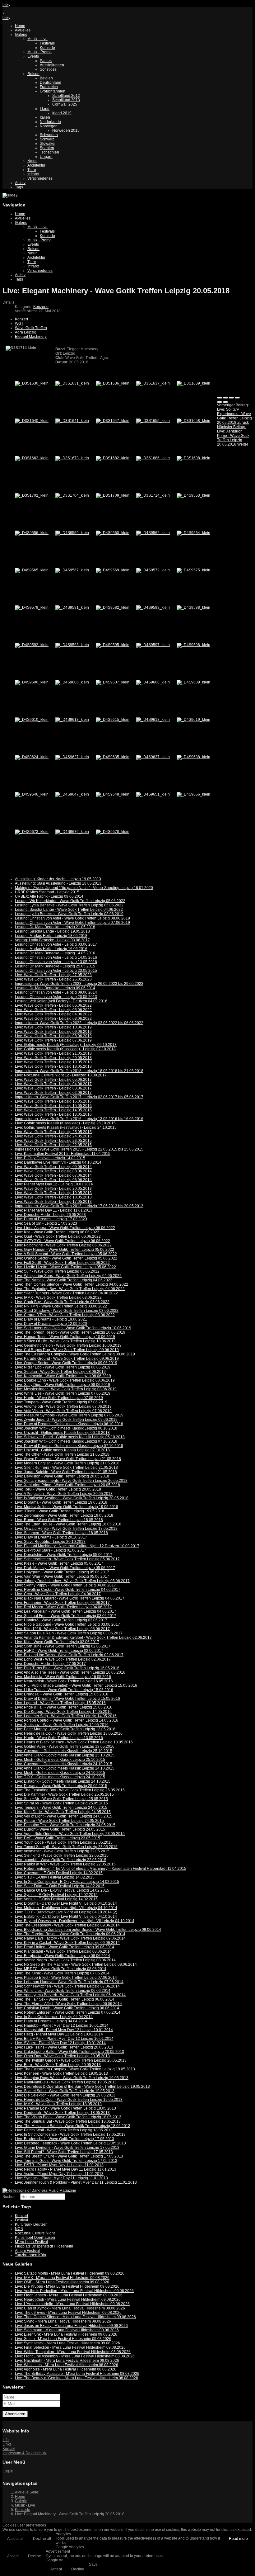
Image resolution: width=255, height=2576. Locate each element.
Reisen (33, 74)
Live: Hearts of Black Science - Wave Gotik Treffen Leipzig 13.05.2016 (74, 1742)
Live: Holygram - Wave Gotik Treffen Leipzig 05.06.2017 (62, 1572)
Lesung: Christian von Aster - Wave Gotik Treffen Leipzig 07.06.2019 (72, 923)
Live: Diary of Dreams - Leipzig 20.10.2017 (51, 1537)
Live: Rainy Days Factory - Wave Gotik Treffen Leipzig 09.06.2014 (70, 1938)
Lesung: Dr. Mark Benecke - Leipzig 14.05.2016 (55, 953)
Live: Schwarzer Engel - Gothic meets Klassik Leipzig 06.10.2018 (70, 1437)
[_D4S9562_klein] (153, 533)
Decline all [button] (42, 2539)
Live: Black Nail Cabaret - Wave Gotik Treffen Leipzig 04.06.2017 (70, 1598)
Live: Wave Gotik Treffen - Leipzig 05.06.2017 (53, 1080)
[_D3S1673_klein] (72, 458)
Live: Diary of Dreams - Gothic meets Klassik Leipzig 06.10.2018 (69, 1424)
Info (6, 2440)
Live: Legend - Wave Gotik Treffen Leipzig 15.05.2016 (60, 1703)
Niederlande (50, 122)
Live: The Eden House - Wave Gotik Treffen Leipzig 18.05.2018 (68, 1524)
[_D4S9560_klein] (113, 533)
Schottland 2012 (66, 96)
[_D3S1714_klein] (153, 495)
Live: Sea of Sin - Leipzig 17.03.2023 (46, 1223)
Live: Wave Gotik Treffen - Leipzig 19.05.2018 (53, 1062)
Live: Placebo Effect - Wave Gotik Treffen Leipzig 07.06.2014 (66, 1978)
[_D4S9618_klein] (153, 720)
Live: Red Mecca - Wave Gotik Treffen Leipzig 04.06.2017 (63, 1607)
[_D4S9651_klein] (153, 794)
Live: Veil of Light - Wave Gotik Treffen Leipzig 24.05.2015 (64, 1816)
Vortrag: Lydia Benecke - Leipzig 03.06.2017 (52, 940)
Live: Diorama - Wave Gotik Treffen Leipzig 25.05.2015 (61, 1786)
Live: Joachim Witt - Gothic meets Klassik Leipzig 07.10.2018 (66, 1441)
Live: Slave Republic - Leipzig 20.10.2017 (50, 1542)
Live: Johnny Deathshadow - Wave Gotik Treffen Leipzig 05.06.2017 (72, 1581)
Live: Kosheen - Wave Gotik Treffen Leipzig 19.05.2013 (61, 2073)
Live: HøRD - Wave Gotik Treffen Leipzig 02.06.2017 (59, 1651)
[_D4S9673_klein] (32, 832)
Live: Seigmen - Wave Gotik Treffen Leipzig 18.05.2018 (61, 1533)
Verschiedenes (40, 178)
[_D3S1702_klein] (32, 495)
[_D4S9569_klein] (113, 570)
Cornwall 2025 (65, 104)
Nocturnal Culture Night (35, 2233)
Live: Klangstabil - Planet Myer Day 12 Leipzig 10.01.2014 (64, 2030)
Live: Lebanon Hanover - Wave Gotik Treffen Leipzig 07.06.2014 (69, 1982)
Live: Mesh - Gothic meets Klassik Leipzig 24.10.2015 (60, 1773)
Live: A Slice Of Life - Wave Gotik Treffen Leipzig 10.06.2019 (65, 1341)
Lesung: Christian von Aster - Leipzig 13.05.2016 (56, 962)
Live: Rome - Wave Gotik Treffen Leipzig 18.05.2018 (59, 1520)
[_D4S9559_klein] (72, 533)
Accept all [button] (15, 2539)
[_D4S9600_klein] (32, 682)
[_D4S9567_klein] (72, 570)
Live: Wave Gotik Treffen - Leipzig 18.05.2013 (53, 1197)
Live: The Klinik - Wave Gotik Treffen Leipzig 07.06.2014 (62, 1973)
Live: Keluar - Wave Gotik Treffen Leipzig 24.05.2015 (59, 1821)
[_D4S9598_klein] (193, 645)
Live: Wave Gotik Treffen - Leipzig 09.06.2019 (53, 1032)
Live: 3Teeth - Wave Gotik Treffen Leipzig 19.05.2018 (60, 1511)
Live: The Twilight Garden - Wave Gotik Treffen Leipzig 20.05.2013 (71, 2060)
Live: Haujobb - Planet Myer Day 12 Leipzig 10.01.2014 (62, 2025)
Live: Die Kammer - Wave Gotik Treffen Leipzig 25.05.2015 (64, 1794)
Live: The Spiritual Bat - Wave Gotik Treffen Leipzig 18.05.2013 (68, 2121)
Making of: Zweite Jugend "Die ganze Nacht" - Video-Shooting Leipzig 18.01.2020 (84, 888)
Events (33, 56)
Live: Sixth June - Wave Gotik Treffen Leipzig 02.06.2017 (63, 1646)
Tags (19, 187)
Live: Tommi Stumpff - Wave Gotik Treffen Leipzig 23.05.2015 (66, 1847)
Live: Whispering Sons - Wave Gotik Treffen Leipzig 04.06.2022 (68, 1276)
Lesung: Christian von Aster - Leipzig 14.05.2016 (56, 957)
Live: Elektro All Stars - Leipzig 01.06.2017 (51, 1550)
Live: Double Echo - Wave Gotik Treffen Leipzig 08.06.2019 (65, 1380)
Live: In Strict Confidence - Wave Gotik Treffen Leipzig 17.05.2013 (70, 2134)
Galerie (21, 35)
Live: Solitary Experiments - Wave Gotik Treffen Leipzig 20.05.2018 (71, 1481)
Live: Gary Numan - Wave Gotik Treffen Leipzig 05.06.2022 (65, 1250)
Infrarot (33, 174)
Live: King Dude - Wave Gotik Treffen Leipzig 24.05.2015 (63, 1812)
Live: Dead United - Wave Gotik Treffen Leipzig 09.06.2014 (65, 1947)
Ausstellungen (52, 65)
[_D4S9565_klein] (32, 570)
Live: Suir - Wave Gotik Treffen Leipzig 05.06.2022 (57, 1271)
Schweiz (47, 139)
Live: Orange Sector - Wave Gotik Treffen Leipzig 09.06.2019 (66, 1363)
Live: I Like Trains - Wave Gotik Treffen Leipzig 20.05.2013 (64, 2047)
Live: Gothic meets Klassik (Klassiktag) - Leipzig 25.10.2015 (65, 1123)
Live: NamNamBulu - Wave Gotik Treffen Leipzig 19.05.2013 (66, 2082)
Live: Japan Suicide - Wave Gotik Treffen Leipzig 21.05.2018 (66, 1472)
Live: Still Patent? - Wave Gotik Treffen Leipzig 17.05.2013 (64, 2152)
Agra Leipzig (26, 332)
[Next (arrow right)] (225, 402)
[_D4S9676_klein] (72, 832)
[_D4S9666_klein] (193, 794)
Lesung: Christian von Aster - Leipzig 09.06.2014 (56, 992)
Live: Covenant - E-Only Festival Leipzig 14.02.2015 (59, 1873)
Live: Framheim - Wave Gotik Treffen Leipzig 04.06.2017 (62, 1603)
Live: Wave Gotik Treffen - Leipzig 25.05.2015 (53, 1132)
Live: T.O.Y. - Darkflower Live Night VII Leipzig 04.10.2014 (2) (66, 1912)
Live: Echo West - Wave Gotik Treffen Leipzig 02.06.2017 (63, 1659)
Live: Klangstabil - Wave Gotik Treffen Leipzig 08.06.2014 (63, 1951)
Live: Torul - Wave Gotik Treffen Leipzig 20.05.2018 (58, 1489)
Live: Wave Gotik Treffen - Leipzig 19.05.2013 (53, 1193)
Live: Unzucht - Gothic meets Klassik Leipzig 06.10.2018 (62, 1433)
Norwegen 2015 (66, 130)
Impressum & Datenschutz (25, 2453)
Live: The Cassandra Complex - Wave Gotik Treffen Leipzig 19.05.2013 (75, 2069)
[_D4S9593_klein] (72, 645)
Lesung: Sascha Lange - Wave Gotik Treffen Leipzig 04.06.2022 (69, 910)
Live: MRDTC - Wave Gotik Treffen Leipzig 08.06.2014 (61, 1969)
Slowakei (48, 144)
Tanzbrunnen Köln (30, 2255)
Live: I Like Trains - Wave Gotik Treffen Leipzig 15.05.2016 (64, 1690)
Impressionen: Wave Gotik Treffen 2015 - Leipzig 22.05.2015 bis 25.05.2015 (79, 1149)
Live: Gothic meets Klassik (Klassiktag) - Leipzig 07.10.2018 (65, 1049)
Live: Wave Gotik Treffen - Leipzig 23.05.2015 (53, 1141)
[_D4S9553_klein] (193, 495)
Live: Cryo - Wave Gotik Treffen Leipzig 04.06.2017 (58, 1594)
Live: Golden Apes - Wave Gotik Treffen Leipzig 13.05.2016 (65, 1746)
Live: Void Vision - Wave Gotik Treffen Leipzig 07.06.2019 (63, 1411)
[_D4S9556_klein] (32, 533)
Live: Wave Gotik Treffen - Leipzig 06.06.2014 (53, 1180)
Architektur (36, 165)
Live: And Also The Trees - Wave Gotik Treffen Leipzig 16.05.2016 (70, 1672)
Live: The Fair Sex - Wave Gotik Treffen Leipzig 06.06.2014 (65, 1999)
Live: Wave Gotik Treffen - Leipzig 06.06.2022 (53, 1005)
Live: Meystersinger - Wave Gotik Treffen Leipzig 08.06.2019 (66, 1389)
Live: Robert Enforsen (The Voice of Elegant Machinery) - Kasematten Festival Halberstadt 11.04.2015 (101, 1869)
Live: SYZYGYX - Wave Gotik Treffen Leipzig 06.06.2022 (63, 1241)
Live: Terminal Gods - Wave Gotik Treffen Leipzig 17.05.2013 (66, 2161)
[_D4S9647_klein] (72, 794)
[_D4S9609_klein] (193, 682)
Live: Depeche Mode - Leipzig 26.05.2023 (50, 1215)
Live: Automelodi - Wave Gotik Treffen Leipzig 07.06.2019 (63, 1406)
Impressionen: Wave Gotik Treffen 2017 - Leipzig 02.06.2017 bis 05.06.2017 (79, 1097)
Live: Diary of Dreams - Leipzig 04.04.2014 (51, 2021)
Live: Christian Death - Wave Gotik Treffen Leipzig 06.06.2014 (67, 2008)
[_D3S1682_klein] (113, 458)
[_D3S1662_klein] (32, 458)
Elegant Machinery (31, 337)
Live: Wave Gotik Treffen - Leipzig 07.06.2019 (53, 1040)
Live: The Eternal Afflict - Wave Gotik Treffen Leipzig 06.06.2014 (68, 2004)
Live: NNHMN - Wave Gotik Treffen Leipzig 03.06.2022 (61, 1306)
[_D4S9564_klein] (193, 533)
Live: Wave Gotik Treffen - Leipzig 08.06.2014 (53, 1171)
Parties (46, 61)
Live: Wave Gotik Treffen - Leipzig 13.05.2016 (53, 1114)
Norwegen (49, 126)
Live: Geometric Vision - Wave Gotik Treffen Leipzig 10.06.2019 (68, 1345)
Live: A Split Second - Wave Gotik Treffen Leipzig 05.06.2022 (66, 1254)
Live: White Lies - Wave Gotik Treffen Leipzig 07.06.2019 (63, 1393)
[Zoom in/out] (237, 398)
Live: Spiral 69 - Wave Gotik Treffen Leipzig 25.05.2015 (61, 1803)
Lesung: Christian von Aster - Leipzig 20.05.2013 (56, 997)
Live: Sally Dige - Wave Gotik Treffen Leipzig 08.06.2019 (63, 1385)
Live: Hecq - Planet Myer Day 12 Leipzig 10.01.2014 (59, 2034)
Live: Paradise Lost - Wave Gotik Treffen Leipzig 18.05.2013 (65, 2108)
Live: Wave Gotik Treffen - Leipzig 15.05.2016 (53, 1106)
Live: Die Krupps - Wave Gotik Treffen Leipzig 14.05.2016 (63, 1712)
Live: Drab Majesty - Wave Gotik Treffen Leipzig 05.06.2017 (65, 1568)
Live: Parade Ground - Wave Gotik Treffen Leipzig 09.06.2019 (67, 1359)
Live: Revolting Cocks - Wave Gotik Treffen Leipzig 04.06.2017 (68, 1590)
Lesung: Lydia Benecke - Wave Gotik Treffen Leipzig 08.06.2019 (69, 914)
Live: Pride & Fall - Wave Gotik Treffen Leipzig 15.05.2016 (64, 1707)
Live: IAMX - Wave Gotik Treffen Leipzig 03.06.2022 (58, 1297)
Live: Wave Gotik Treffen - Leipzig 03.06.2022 (53, 1019)
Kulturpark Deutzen (31, 2224)
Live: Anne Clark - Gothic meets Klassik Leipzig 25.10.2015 (65, 1755)
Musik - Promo (39, 52)
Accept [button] (13, 2556)
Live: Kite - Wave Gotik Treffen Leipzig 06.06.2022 (57, 1232)
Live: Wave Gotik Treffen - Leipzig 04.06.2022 (53, 1014)
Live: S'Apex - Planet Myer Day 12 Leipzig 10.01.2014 (60, 2043)
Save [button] (93, 2564)
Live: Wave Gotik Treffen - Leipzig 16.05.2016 (53, 1101)
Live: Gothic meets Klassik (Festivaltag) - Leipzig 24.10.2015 (66, 1127)
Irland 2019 (62, 113)
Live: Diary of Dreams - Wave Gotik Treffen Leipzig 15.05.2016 (67, 1699)
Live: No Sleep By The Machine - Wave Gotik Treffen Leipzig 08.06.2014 (76, 1964)
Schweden (49, 135)
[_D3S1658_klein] (193, 421)
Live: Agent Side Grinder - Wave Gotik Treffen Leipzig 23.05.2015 (70, 1834)
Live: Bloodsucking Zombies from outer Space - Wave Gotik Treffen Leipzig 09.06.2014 (88, 1930)
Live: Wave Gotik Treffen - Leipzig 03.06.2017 (53, 1088)
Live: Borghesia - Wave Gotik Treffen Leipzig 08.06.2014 (63, 1956)
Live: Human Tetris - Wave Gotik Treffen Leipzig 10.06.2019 (65, 1337)
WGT (19, 324)
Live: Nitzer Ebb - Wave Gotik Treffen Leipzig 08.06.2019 (63, 1367)
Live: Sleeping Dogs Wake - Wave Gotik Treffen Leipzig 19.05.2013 (72, 2078)
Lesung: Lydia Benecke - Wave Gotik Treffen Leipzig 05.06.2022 (69, 905)
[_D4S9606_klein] (72, 682)
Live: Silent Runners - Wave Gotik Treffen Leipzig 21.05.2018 (66, 1468)
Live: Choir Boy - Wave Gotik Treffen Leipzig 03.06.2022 (62, 1302)
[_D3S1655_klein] (153, 421)
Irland (45, 109)
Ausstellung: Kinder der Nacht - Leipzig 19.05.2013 (58, 879)
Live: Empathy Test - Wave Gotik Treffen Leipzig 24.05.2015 (65, 1825)
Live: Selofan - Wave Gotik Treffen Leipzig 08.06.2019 (60, 1372)
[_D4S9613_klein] (72, 720)
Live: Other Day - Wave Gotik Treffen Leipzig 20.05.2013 (62, 2056)
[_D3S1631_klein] (72, 383)
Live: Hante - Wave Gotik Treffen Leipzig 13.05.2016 (59, 1738)
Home (20, 26)
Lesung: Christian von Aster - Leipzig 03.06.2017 (56, 944)
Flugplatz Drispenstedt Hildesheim (44, 2246)
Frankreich (49, 87)
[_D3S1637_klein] (153, 383)
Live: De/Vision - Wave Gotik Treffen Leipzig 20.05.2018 (62, 1476)
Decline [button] (35, 2556)
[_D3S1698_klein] (193, 458)
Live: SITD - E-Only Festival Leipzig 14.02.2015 (55, 1877)
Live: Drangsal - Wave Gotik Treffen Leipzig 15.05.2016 (62, 1694)
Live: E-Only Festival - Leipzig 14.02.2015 (50, 1158)
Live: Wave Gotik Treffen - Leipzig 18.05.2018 (53, 1066)
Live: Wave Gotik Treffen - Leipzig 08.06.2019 (53, 1036)
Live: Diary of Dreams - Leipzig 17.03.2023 (51, 1219)
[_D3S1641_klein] (72, 421)
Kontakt (9, 2449)
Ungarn (46, 157)
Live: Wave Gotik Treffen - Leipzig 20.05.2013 (53, 1189)
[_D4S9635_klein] (113, 757)
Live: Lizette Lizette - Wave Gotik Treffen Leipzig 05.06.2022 (65, 1267)
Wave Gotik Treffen (31, 328)
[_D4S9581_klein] (72, 607)
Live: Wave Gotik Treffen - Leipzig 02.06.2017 (53, 1093)
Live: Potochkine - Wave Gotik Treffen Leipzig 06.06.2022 (63, 1245)
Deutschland (51, 83)
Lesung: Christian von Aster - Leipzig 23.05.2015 (56, 971)
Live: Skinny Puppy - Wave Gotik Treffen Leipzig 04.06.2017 (65, 1585)
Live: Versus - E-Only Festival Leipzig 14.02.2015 (56, 1899)
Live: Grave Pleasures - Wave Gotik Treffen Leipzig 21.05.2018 (68, 1459)
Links (7, 2444)
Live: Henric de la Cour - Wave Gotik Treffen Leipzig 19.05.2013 (69, 2100)
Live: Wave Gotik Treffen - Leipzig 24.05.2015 (53, 1136)
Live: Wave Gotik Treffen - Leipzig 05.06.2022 (53, 1010)
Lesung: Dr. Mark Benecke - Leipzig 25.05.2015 (55, 966)
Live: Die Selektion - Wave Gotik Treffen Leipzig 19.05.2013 (65, 2095)
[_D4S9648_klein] (113, 794)
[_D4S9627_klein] (72, 757)
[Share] (225, 398)
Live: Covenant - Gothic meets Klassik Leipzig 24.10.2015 (64, 1764)
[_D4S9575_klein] (193, 570)
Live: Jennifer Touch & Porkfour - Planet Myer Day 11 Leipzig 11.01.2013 (76, 2182)
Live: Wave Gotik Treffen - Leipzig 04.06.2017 (53, 1084)
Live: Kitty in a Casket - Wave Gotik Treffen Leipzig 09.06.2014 (67, 1943)
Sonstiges (48, 69)
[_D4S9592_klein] (32, 645)
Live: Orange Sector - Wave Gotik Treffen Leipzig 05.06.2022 (66, 1258)
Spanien (47, 148)
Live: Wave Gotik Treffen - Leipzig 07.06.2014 (53, 1175)
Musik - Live (37, 39)
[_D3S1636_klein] (113, 383)
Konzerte (47, 48)
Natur (32, 161)
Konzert (21, 319)
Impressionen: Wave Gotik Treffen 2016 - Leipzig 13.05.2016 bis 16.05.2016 (79, 1119)
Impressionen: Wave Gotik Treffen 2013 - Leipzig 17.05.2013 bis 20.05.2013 (79, 1206)
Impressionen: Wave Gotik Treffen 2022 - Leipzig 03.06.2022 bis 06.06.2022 (79, 1023)
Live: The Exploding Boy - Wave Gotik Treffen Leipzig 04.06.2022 (70, 1289)
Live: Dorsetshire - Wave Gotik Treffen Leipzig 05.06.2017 (64, 1555)
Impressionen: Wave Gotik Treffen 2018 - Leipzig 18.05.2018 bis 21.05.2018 (79, 1071)
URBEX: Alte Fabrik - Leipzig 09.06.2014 (49, 896)
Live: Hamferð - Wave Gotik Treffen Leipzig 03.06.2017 (61, 1620)
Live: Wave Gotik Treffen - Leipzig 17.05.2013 (53, 1202)
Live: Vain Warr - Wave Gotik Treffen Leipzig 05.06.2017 (62, 1576)
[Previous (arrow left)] (220, 402)
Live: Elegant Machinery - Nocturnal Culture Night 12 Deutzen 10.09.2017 (77, 1546)
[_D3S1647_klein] (113, 421)
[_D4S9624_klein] (32, 757)
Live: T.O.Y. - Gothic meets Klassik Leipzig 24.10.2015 (60, 1777)
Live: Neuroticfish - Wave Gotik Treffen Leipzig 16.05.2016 (64, 1681)
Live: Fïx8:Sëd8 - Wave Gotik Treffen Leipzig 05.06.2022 (62, 1263)
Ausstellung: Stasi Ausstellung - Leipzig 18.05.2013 (58, 883)
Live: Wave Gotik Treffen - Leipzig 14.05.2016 (53, 1110)
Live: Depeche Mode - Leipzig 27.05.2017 (50, 1664)
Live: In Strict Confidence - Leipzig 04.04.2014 (54, 2017)
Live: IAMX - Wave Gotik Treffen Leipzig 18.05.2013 (58, 2104)
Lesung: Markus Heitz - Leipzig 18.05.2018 (51, 936)
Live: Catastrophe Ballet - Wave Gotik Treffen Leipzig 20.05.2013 (70, 2052)
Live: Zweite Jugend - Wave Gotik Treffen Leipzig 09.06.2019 (66, 1420)
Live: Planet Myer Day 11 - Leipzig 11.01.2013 (54, 1210)
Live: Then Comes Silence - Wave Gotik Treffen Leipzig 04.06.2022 (72, 1284)
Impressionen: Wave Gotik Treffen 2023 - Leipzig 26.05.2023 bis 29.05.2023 (79, 984)
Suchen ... (11, 2197)
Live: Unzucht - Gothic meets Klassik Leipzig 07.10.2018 (62, 1450)
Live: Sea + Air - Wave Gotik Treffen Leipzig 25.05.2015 (61, 1799)
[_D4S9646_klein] (32, 794)
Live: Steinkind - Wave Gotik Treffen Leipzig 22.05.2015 (62, 1855)
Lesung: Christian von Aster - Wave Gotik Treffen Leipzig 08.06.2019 (72, 918)
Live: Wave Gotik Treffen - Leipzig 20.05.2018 (53, 1058)
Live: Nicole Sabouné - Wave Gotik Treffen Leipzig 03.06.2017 (67, 1624)
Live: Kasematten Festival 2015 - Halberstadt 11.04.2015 (63, 1154)
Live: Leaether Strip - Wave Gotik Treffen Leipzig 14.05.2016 (66, 1716)
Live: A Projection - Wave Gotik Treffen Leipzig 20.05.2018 (64, 1494)
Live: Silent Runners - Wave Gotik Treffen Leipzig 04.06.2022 (66, 1293)
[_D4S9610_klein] (32, 720)
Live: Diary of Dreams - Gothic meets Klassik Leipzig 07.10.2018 (69, 1446)
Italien (45, 117)
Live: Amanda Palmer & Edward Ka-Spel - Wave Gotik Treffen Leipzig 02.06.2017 (83, 1638)
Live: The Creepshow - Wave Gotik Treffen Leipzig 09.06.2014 (67, 1925)
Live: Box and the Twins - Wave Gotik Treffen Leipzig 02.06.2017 (69, 1655)
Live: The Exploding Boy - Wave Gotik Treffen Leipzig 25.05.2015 (70, 1790)
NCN (19, 2229)
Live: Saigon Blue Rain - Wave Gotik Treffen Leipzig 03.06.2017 (69, 1633)
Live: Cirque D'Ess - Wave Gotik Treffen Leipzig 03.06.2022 (65, 1315)
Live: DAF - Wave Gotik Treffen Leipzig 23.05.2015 (58, 1838)
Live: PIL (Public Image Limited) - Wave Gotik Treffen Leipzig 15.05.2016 (76, 1685)
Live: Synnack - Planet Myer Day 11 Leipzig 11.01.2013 (61, 2178)
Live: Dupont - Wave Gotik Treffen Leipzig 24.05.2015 (60, 1829)
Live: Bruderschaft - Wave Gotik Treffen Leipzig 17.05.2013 (65, 2139)
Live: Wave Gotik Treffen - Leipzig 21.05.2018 (53, 1053)
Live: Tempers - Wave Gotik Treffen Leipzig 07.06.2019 (61, 1402)
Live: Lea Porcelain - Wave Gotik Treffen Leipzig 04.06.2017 (66, 1611)
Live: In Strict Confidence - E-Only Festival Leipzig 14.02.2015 (67, 1882)
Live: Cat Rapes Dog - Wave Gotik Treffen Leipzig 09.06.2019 (67, 1350)
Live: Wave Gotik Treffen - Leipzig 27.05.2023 (53, 975)
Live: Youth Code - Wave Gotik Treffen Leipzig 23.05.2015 (64, 1842)
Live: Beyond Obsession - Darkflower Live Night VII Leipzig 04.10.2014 (75, 1921)
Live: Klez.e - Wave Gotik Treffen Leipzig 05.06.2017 (59, 1563)
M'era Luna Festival (31, 2242)
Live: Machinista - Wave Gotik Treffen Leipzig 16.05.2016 (63, 1677)
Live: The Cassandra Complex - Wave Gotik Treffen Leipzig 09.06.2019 (75, 1354)
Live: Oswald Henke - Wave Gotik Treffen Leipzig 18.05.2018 (66, 1529)
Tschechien (49, 152)
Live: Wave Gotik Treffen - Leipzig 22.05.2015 (53, 1145)
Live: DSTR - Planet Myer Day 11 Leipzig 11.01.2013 (59, 2165)
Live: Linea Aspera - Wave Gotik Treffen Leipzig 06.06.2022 (65, 1228)
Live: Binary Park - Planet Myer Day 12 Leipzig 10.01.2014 (64, 2039)
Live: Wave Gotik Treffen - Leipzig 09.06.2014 (53, 1167)
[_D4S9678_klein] (113, 832)
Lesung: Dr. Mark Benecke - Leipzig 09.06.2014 (55, 988)
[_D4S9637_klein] (153, 757)
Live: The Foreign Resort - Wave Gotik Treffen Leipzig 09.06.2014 (70, 1934)
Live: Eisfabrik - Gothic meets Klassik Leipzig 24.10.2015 (63, 1781)
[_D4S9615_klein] (113, 720)
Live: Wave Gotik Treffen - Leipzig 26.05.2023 (53, 979)
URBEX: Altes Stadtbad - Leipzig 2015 (47, 892)
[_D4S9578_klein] (32, 607)
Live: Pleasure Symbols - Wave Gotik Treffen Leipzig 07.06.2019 (69, 1415)
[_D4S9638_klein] (193, 757)
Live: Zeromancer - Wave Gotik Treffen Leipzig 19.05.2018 (64, 1515)
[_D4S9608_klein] (153, 682)
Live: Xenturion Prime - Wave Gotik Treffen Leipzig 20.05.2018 (67, 1485)
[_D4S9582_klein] (113, 607)
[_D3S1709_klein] (113, 495)
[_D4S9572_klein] (153, 570)
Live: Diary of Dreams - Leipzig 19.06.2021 (51, 1319)
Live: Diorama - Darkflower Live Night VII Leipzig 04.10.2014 (66, 1903)
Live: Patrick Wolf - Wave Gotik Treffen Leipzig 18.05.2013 (64, 2130)
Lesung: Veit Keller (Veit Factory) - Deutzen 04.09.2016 (61, 1001)
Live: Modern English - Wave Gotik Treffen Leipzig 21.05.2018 (67, 1463)
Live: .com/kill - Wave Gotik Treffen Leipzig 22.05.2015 (61, 1860)
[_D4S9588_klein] (193, 607)
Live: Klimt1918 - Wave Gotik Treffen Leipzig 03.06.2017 (62, 1629)
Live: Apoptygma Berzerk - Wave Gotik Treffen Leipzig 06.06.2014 (70, 1995)
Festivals (47, 43)
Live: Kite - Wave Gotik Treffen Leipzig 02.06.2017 (57, 1642)
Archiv (20, 183)
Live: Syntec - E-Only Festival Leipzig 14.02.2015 (56, 1895)
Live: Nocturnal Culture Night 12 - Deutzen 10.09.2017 (61, 1075)
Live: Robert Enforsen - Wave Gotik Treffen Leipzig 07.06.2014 (68, 2012)
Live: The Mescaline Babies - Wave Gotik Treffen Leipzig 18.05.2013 (73, 2126)
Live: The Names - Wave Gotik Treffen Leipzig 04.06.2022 (64, 1280)
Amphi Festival (27, 2251)
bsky (6, 5)
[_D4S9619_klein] (193, 720)
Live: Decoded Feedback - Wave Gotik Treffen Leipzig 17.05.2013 (70, 2143)
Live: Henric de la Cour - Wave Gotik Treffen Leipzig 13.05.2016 (69, 1733)
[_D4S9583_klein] (153, 607)
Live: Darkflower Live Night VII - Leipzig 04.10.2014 (58, 1162)
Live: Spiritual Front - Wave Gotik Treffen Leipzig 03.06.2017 (66, 1616)
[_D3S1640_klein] (32, 421)
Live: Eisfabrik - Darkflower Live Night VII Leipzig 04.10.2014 (66, 1917)
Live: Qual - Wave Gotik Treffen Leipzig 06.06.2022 (58, 1236)
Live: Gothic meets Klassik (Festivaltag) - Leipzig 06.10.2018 (66, 1045)
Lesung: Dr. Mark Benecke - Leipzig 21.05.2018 (55, 927)
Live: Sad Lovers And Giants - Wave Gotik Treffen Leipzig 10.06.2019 (73, 1328)
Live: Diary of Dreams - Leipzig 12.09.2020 (51, 1324)
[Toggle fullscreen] (231, 398)
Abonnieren (15, 2414)
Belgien (46, 78)
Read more (238, 2539)
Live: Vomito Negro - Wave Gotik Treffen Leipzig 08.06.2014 (65, 1960)
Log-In (8, 2471)
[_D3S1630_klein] (32, 383)
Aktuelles (23, 30)
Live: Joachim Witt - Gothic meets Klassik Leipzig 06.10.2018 (66, 1428)
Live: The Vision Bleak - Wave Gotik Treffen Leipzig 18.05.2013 (68, 2117)
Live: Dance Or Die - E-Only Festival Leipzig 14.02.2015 (62, 1890)
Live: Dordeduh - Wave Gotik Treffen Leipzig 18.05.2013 (62, 2113)
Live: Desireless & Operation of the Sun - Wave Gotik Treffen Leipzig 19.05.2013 (82, 2087)
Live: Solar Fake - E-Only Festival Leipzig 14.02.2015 (60, 1886)
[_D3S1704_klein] (72, 495)
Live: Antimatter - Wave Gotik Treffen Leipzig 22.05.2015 (62, 1851)
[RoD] (39, 2191)
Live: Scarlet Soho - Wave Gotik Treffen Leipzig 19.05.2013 (65, 2091)
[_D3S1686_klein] (153, 458)
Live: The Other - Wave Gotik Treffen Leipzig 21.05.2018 (62, 1454)
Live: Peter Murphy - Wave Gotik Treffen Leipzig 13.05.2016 (65, 1729)
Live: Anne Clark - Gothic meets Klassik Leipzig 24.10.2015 (65, 1768)
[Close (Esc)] (220, 398)
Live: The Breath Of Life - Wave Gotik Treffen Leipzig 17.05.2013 (69, 2156)
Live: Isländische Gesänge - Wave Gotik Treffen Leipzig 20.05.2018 (72, 1498)
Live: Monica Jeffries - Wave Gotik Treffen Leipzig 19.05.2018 (67, 1507)
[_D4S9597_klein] (153, 645)
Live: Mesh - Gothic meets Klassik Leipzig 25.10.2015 (60, 1760)
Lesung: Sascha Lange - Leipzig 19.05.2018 (52, 931)
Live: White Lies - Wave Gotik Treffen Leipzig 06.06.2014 (63, 1991)
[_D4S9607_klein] (113, 682)
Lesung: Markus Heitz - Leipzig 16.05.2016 (51, 949)
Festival (21, 2220)
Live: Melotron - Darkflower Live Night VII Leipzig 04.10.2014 (66, 1908)
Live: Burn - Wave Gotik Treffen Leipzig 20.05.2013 (58, 2065)
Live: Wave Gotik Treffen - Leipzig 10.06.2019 (53, 1027)
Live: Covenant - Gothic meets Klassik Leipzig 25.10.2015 (64, 1751)
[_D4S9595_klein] (113, 645)
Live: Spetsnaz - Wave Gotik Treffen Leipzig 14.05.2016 (62, 1725)
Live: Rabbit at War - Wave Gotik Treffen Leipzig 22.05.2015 (65, 1864)
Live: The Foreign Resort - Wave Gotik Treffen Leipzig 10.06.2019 (70, 1332)
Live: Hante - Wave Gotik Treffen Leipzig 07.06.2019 (59, 1398)
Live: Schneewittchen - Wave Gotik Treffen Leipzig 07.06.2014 (67, 1986)
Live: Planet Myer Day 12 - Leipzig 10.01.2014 (54, 1184)
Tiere (32, 170)
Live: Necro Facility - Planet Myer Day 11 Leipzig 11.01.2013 (66, 2169)
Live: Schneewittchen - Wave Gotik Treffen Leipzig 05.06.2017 (67, 1559)
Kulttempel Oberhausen (35, 2238)
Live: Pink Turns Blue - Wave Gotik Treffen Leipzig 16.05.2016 (67, 1668)
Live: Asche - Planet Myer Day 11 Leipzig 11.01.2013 (59, 2174)
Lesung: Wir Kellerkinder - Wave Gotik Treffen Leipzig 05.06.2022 (70, 901)
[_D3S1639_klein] (193, 383)
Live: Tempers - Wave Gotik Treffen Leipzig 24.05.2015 (61, 1808)
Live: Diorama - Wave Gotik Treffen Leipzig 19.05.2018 (61, 1502)
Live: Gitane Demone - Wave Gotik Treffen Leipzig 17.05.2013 (67, 2148)
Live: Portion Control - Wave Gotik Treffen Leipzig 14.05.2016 (67, 1720)
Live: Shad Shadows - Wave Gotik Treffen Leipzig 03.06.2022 (67, 1311)
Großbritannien (53, 91)
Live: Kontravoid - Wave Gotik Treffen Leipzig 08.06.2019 (63, 1376)
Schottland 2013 (66, 100)
